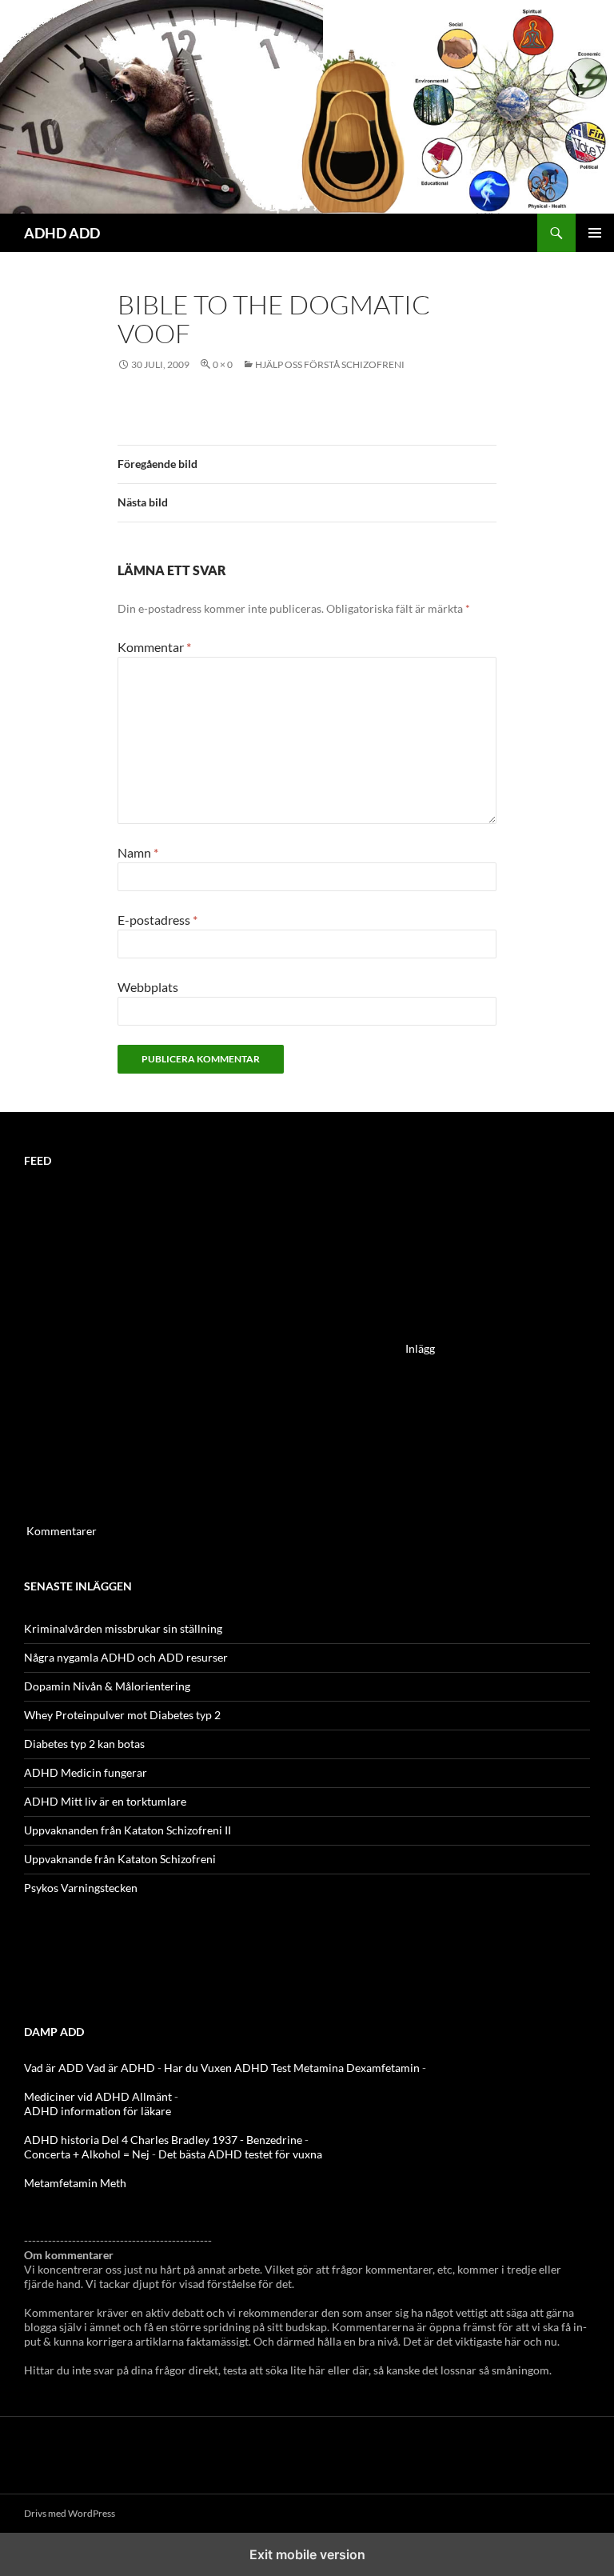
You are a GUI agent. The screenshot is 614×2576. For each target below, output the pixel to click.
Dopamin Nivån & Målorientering (107, 1686)
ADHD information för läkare (98, 2111)
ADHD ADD (62, 233)
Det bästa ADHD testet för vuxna (240, 2154)
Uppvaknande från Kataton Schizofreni (120, 1859)
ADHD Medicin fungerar (86, 1772)
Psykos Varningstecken (81, 1888)
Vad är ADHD (121, 2068)
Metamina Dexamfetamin (357, 2068)
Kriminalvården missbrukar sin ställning (123, 1628)
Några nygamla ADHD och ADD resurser (126, 1657)
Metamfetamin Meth (75, 2183)
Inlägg (420, 1348)
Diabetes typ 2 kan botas (84, 1744)
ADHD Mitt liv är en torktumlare (105, 1801)
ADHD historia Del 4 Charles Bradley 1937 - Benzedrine (163, 2140)
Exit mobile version (307, 2554)
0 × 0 (223, 364)
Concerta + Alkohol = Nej (87, 2154)
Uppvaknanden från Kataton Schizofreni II (128, 1830)
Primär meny (595, 233)
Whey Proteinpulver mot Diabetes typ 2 (122, 1715)
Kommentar (154, 647)
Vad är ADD (54, 2068)
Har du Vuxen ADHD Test (227, 2068)
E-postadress (157, 920)
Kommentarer (62, 1531)
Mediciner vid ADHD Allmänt (98, 2096)
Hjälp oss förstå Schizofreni (330, 364)
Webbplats (148, 987)
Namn (138, 852)
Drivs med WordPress (70, 2513)
